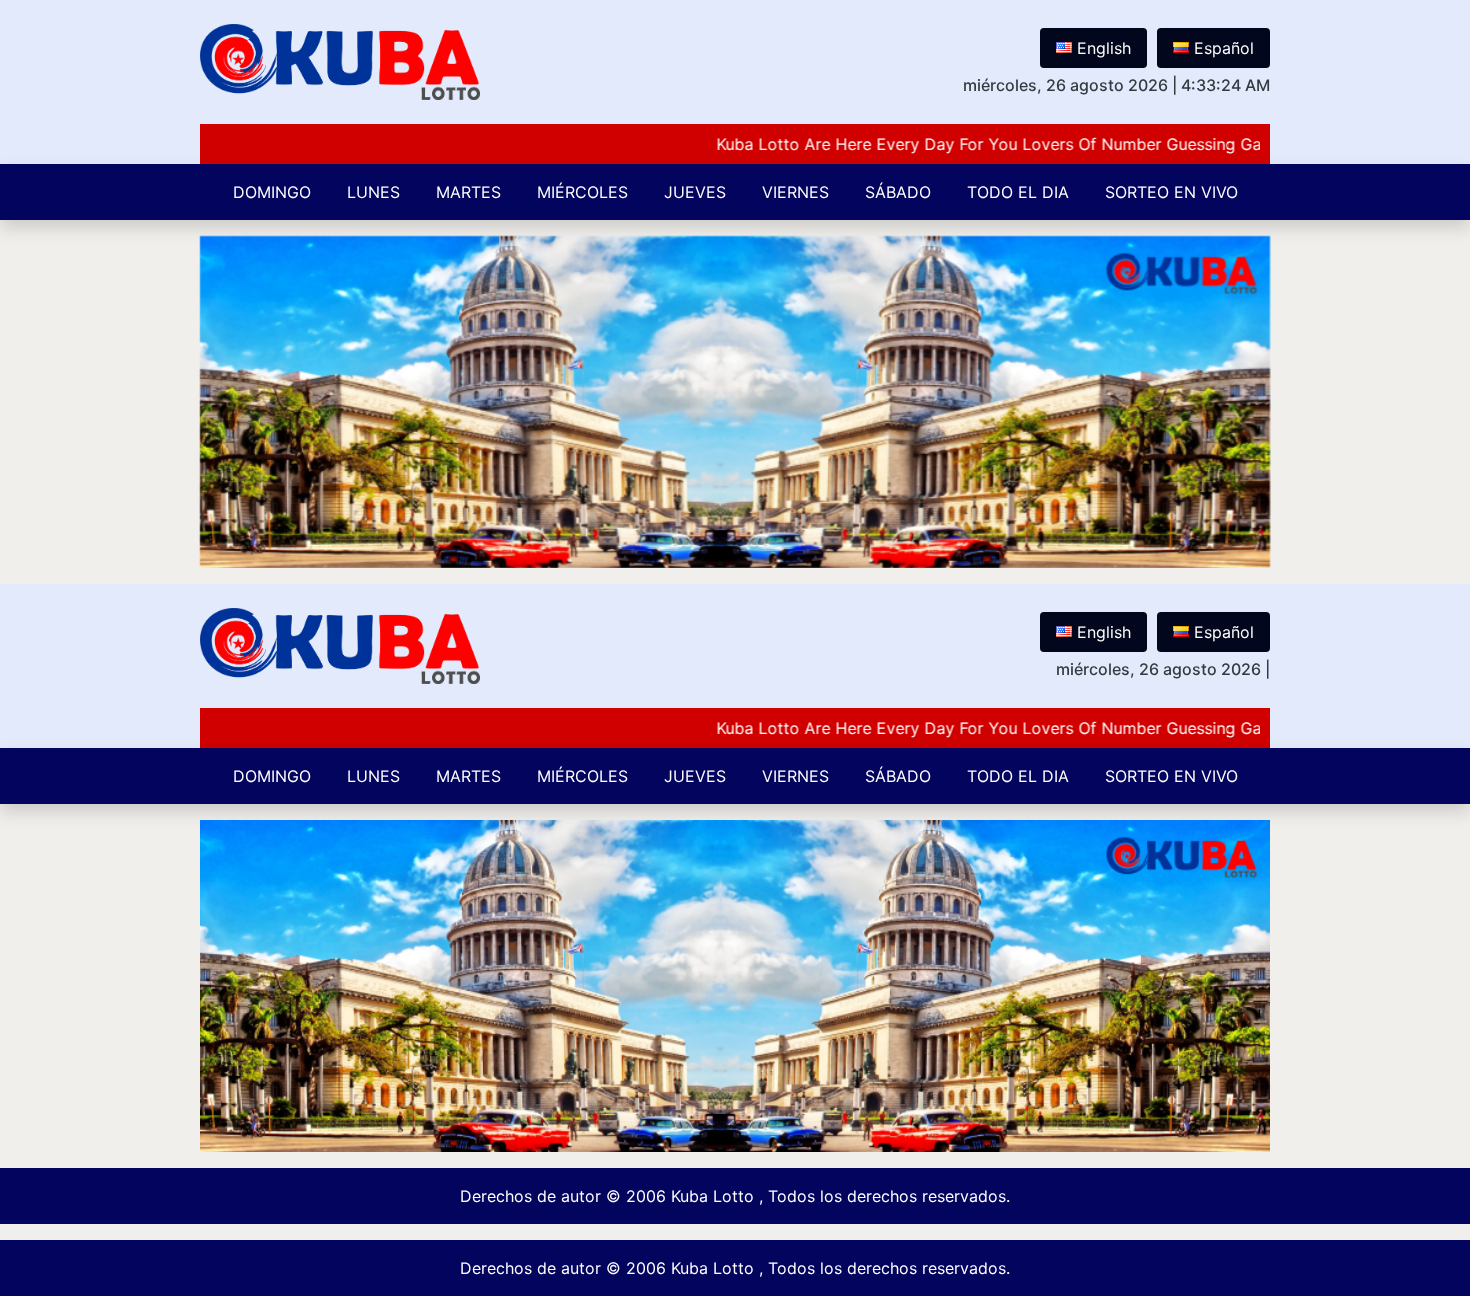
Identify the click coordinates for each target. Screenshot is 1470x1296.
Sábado (898, 192)
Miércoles (582, 192)
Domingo (272, 192)
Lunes (373, 192)
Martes (468, 192)
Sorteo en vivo (1171, 192)
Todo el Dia (1018, 192)
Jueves (695, 192)
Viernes (795, 192)
